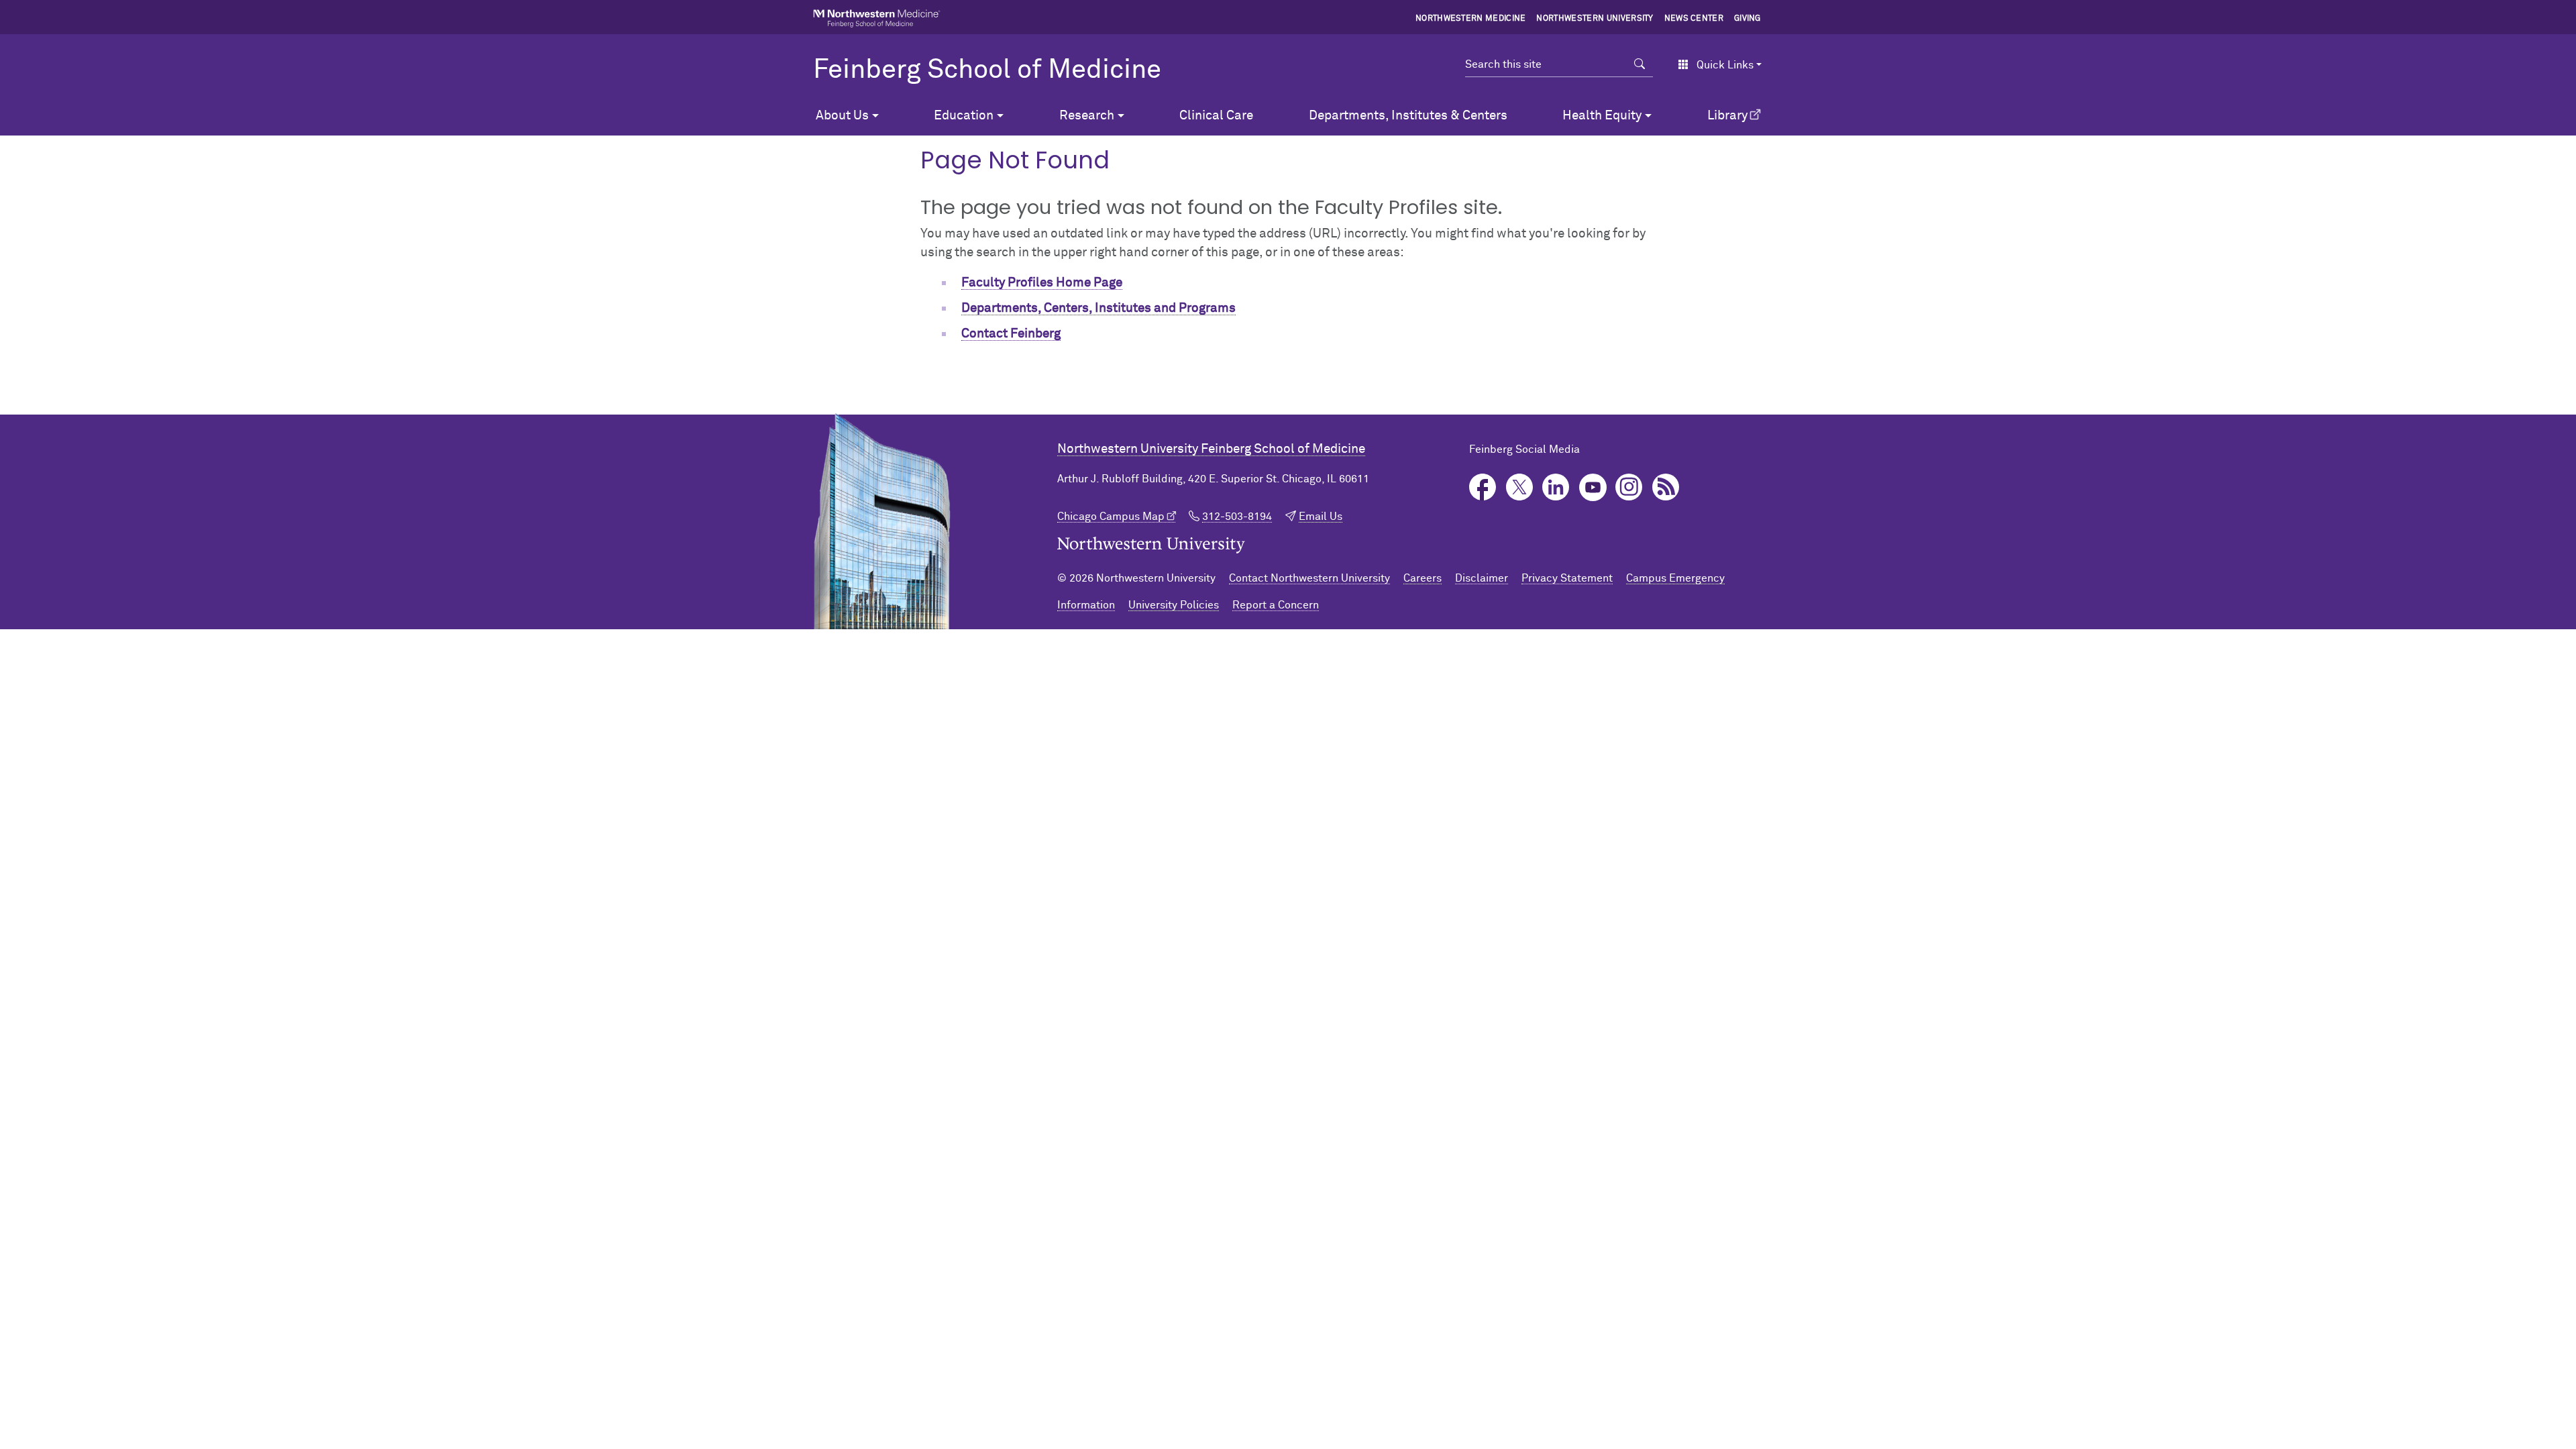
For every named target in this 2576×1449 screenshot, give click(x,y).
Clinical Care (1216, 116)
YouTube (1593, 487)
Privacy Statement (1567, 578)
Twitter (1520, 487)
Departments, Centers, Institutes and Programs (1098, 308)
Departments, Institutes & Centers (1408, 116)
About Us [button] (842, 116)
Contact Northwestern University (1309, 578)
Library (1727, 116)
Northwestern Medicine (1471, 19)
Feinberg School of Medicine (987, 70)
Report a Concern (1276, 605)
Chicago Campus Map (1111, 517)
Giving (1748, 19)
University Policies (1174, 605)
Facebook (1483, 487)
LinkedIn (1556, 487)
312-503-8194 (1237, 517)
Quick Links (1725, 65)
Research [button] (1087, 116)
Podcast (1666, 487)
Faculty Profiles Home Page (1042, 283)
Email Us (1321, 517)
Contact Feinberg (1011, 334)
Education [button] (964, 116)
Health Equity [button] (1602, 116)
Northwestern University (1595, 19)
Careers (1423, 578)
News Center (1694, 19)
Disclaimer (1482, 578)
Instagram (1629, 487)
